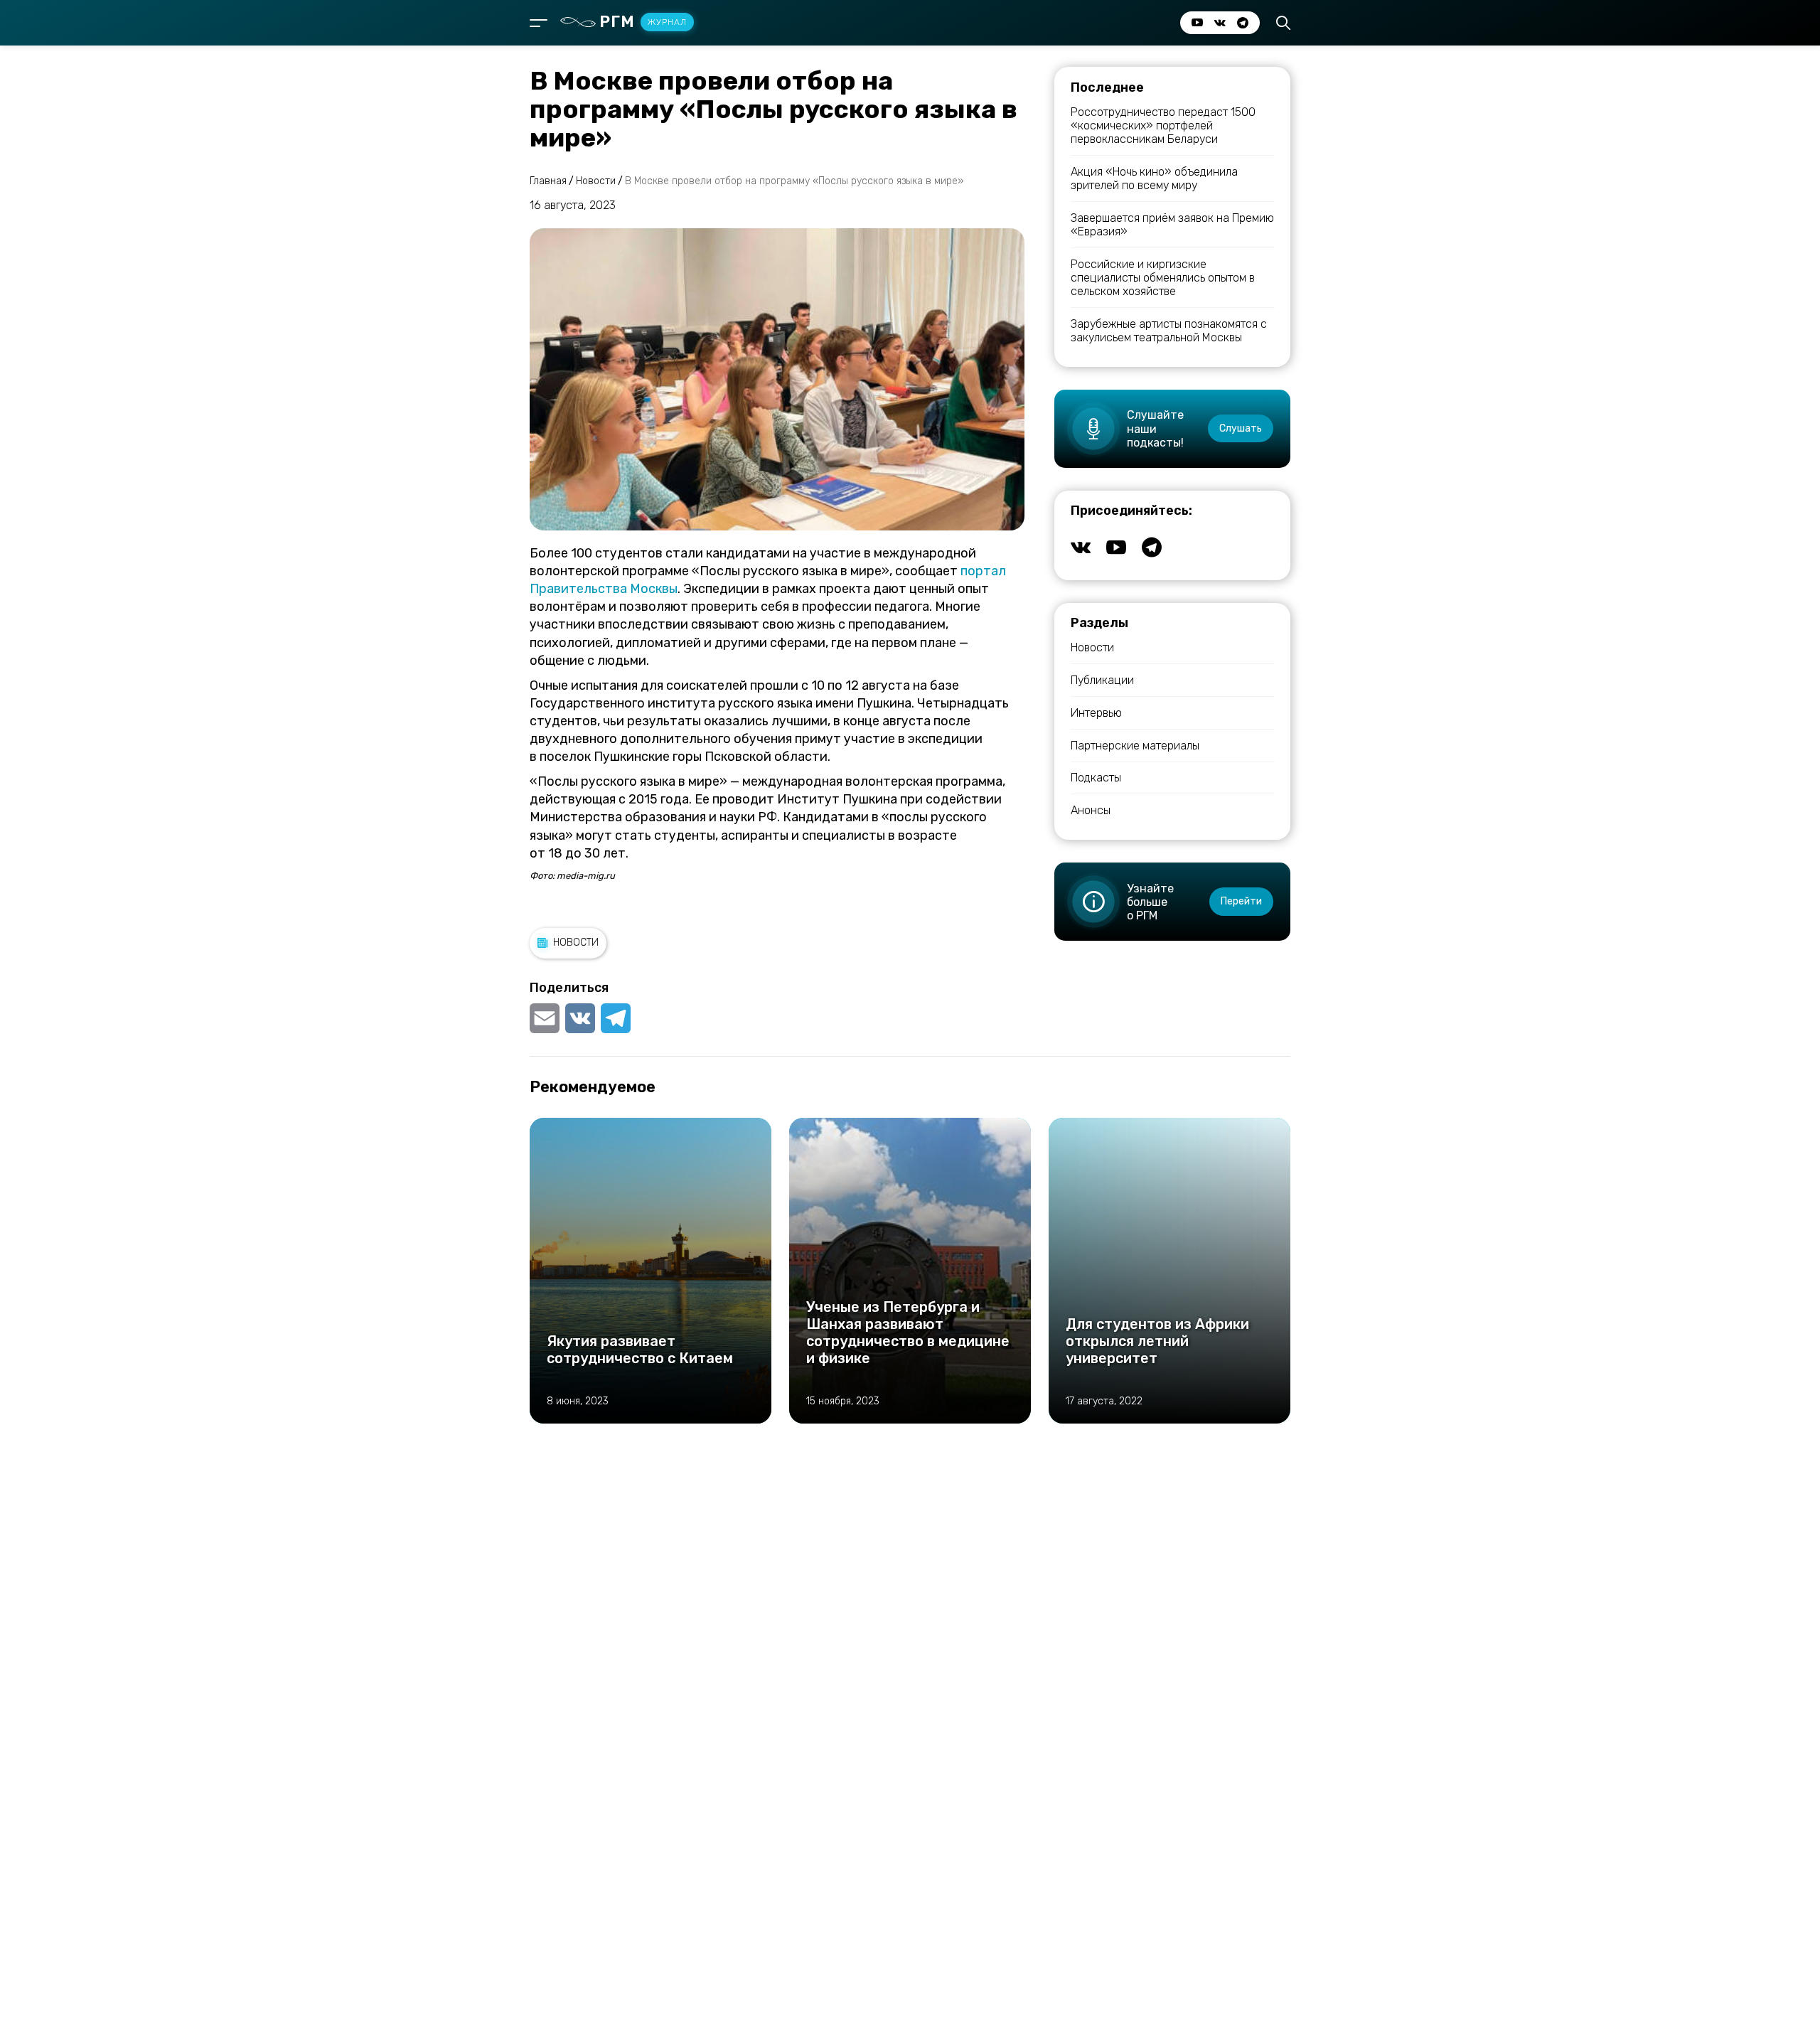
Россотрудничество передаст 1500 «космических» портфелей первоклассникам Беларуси (1163, 126)
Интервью (1096, 713)
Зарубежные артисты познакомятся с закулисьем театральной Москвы (1169, 331)
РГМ (643, 22)
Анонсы (1091, 810)
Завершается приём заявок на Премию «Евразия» (1172, 225)
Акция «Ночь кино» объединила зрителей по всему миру (1154, 178)
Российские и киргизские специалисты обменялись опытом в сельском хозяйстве (1163, 278)
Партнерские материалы (1135, 746)
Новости (576, 943)
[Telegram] (616, 1018)
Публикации (1102, 680)
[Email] (546, 1018)
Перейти (1241, 901)
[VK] (580, 1018)
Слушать (1241, 428)
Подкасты (1096, 778)
